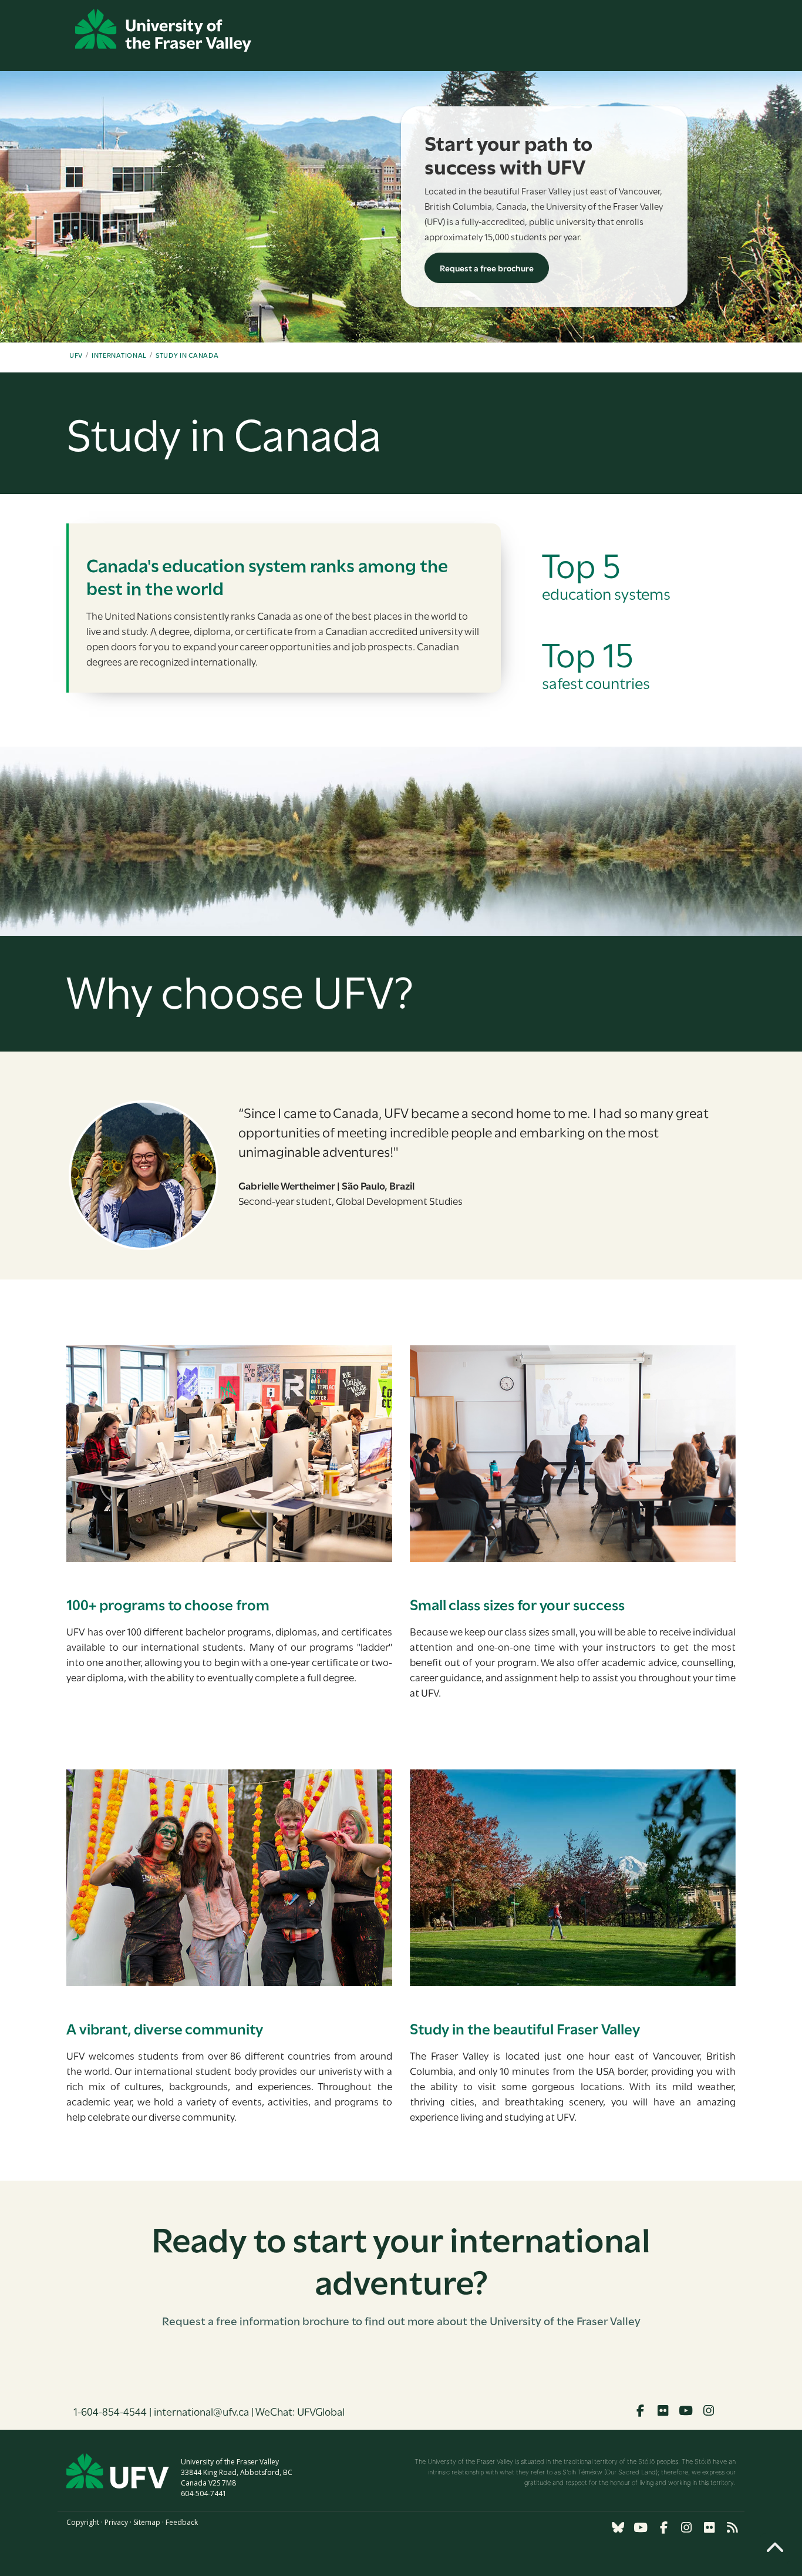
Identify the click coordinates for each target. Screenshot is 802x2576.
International (119, 355)
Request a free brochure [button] (487, 268)
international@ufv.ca (201, 2411)
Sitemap (147, 2522)
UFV (76, 355)
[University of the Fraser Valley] (163, 30)
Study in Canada (187, 355)
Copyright (83, 2522)
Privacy (116, 2522)
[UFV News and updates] (732, 2528)
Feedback (182, 2522)
